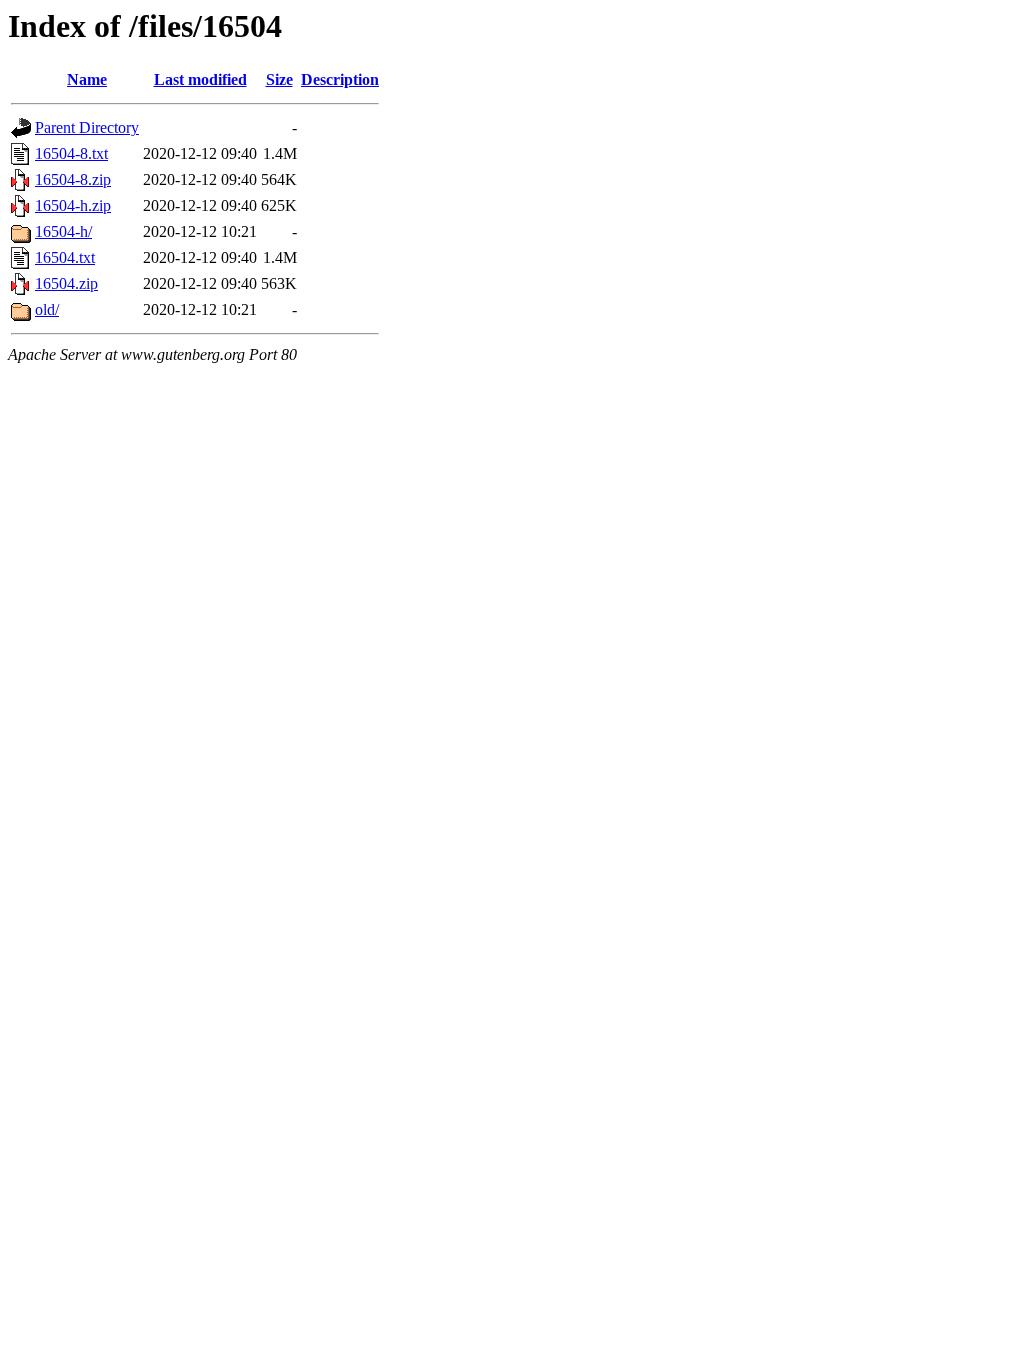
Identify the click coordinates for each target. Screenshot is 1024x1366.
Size (279, 79)
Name (87, 79)
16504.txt (65, 257)
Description (340, 79)
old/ (47, 309)
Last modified (200, 79)
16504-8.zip (73, 179)
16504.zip (66, 283)
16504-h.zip (73, 205)
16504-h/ (63, 231)
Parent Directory (87, 127)
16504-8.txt (71, 153)
